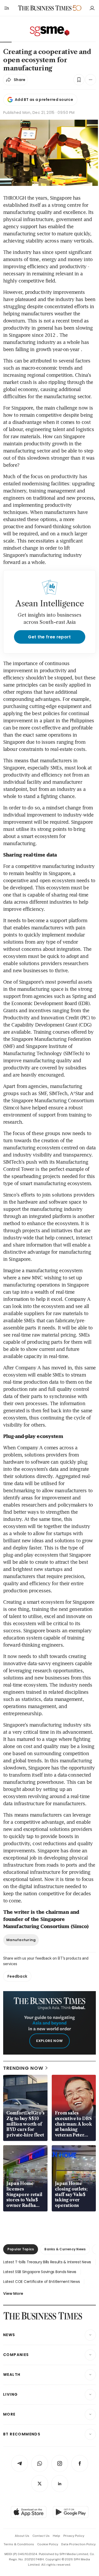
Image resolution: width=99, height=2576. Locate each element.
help (56, 2536)
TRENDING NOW (23, 2068)
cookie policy (48, 2544)
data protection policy (78, 2544)
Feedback (17, 1976)
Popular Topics (21, 2249)
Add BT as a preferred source (44, 100)
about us (22, 2536)
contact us (41, 2536)
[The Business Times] (45, 8)
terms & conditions (19, 2544)
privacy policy (74, 2536)
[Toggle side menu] (6, 8)
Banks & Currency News (65, 2249)
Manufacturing (21, 1940)
